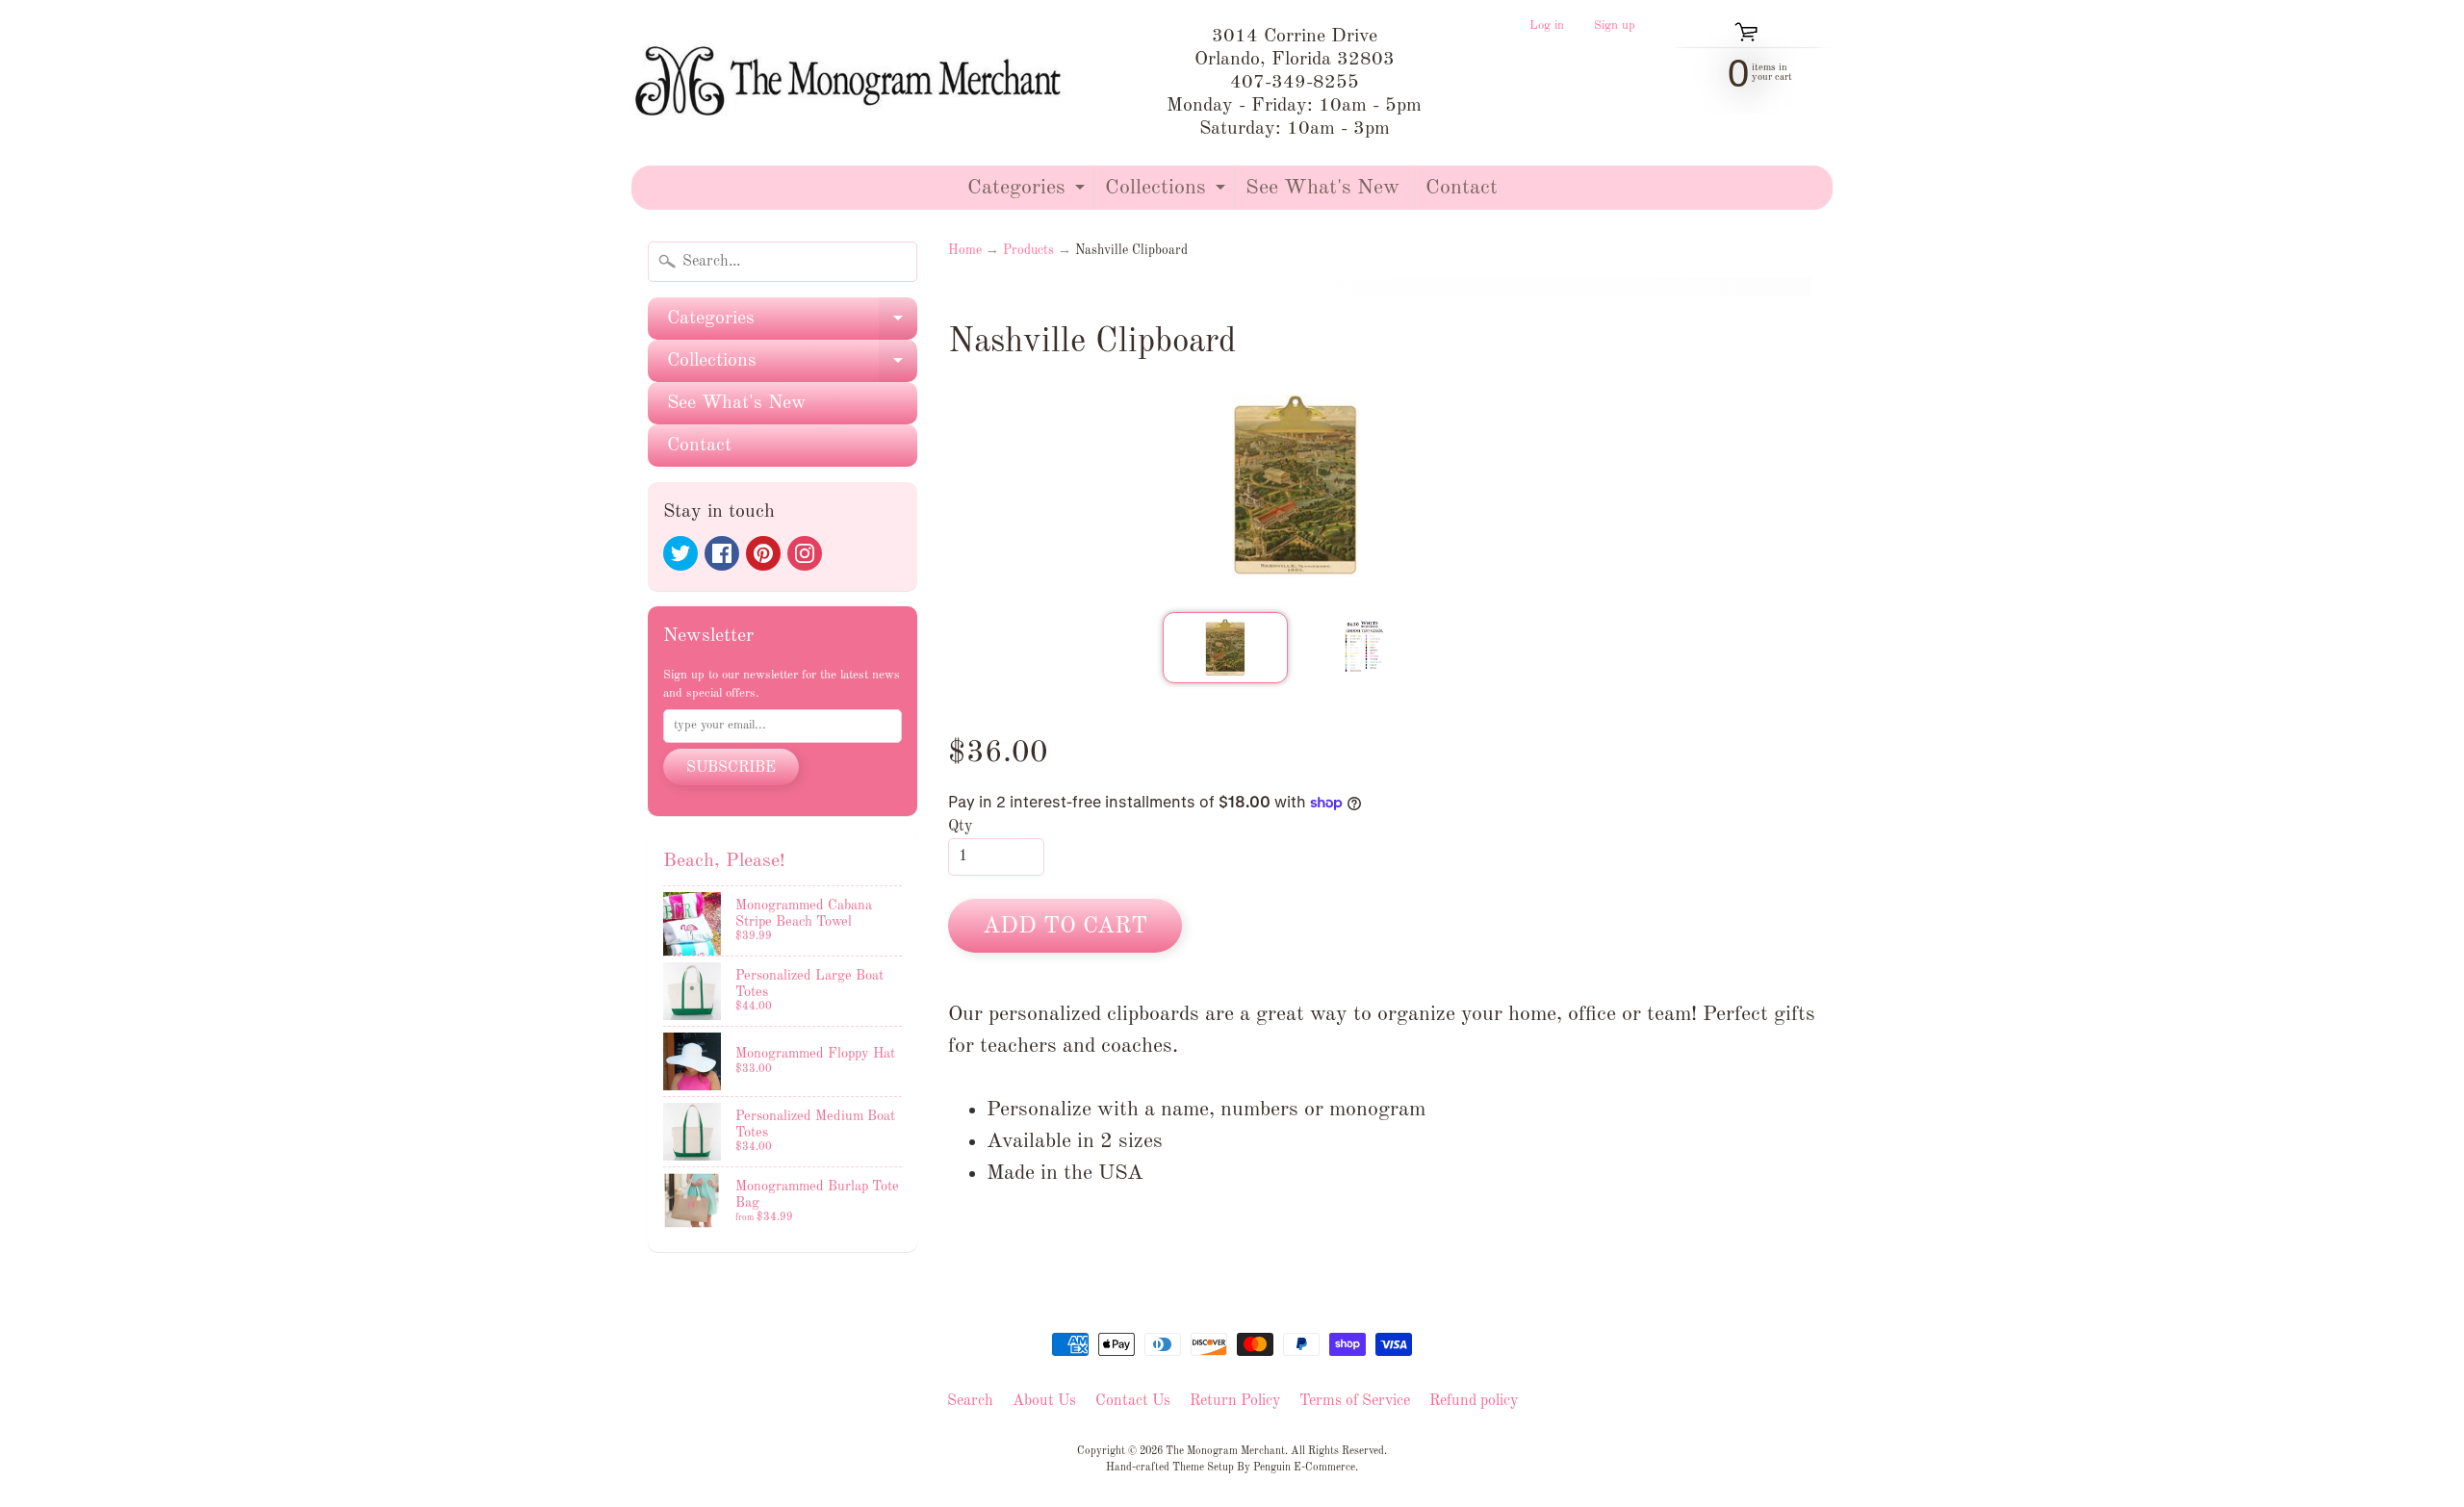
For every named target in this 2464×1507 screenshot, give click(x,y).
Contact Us (1133, 1401)
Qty (960, 827)
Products (1028, 251)
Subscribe (731, 768)
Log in (1547, 26)
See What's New (1322, 188)
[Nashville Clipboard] (1225, 648)
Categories (1028, 193)
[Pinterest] (763, 553)
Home (965, 251)
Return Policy (1235, 1401)
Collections (1168, 193)
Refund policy (1474, 1401)
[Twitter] (680, 553)
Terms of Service (1355, 1401)
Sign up (1615, 26)
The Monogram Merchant (1225, 1451)
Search (970, 1401)
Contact (1462, 188)
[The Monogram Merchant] (852, 83)
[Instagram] (805, 553)
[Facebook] (722, 553)
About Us (1044, 1401)
